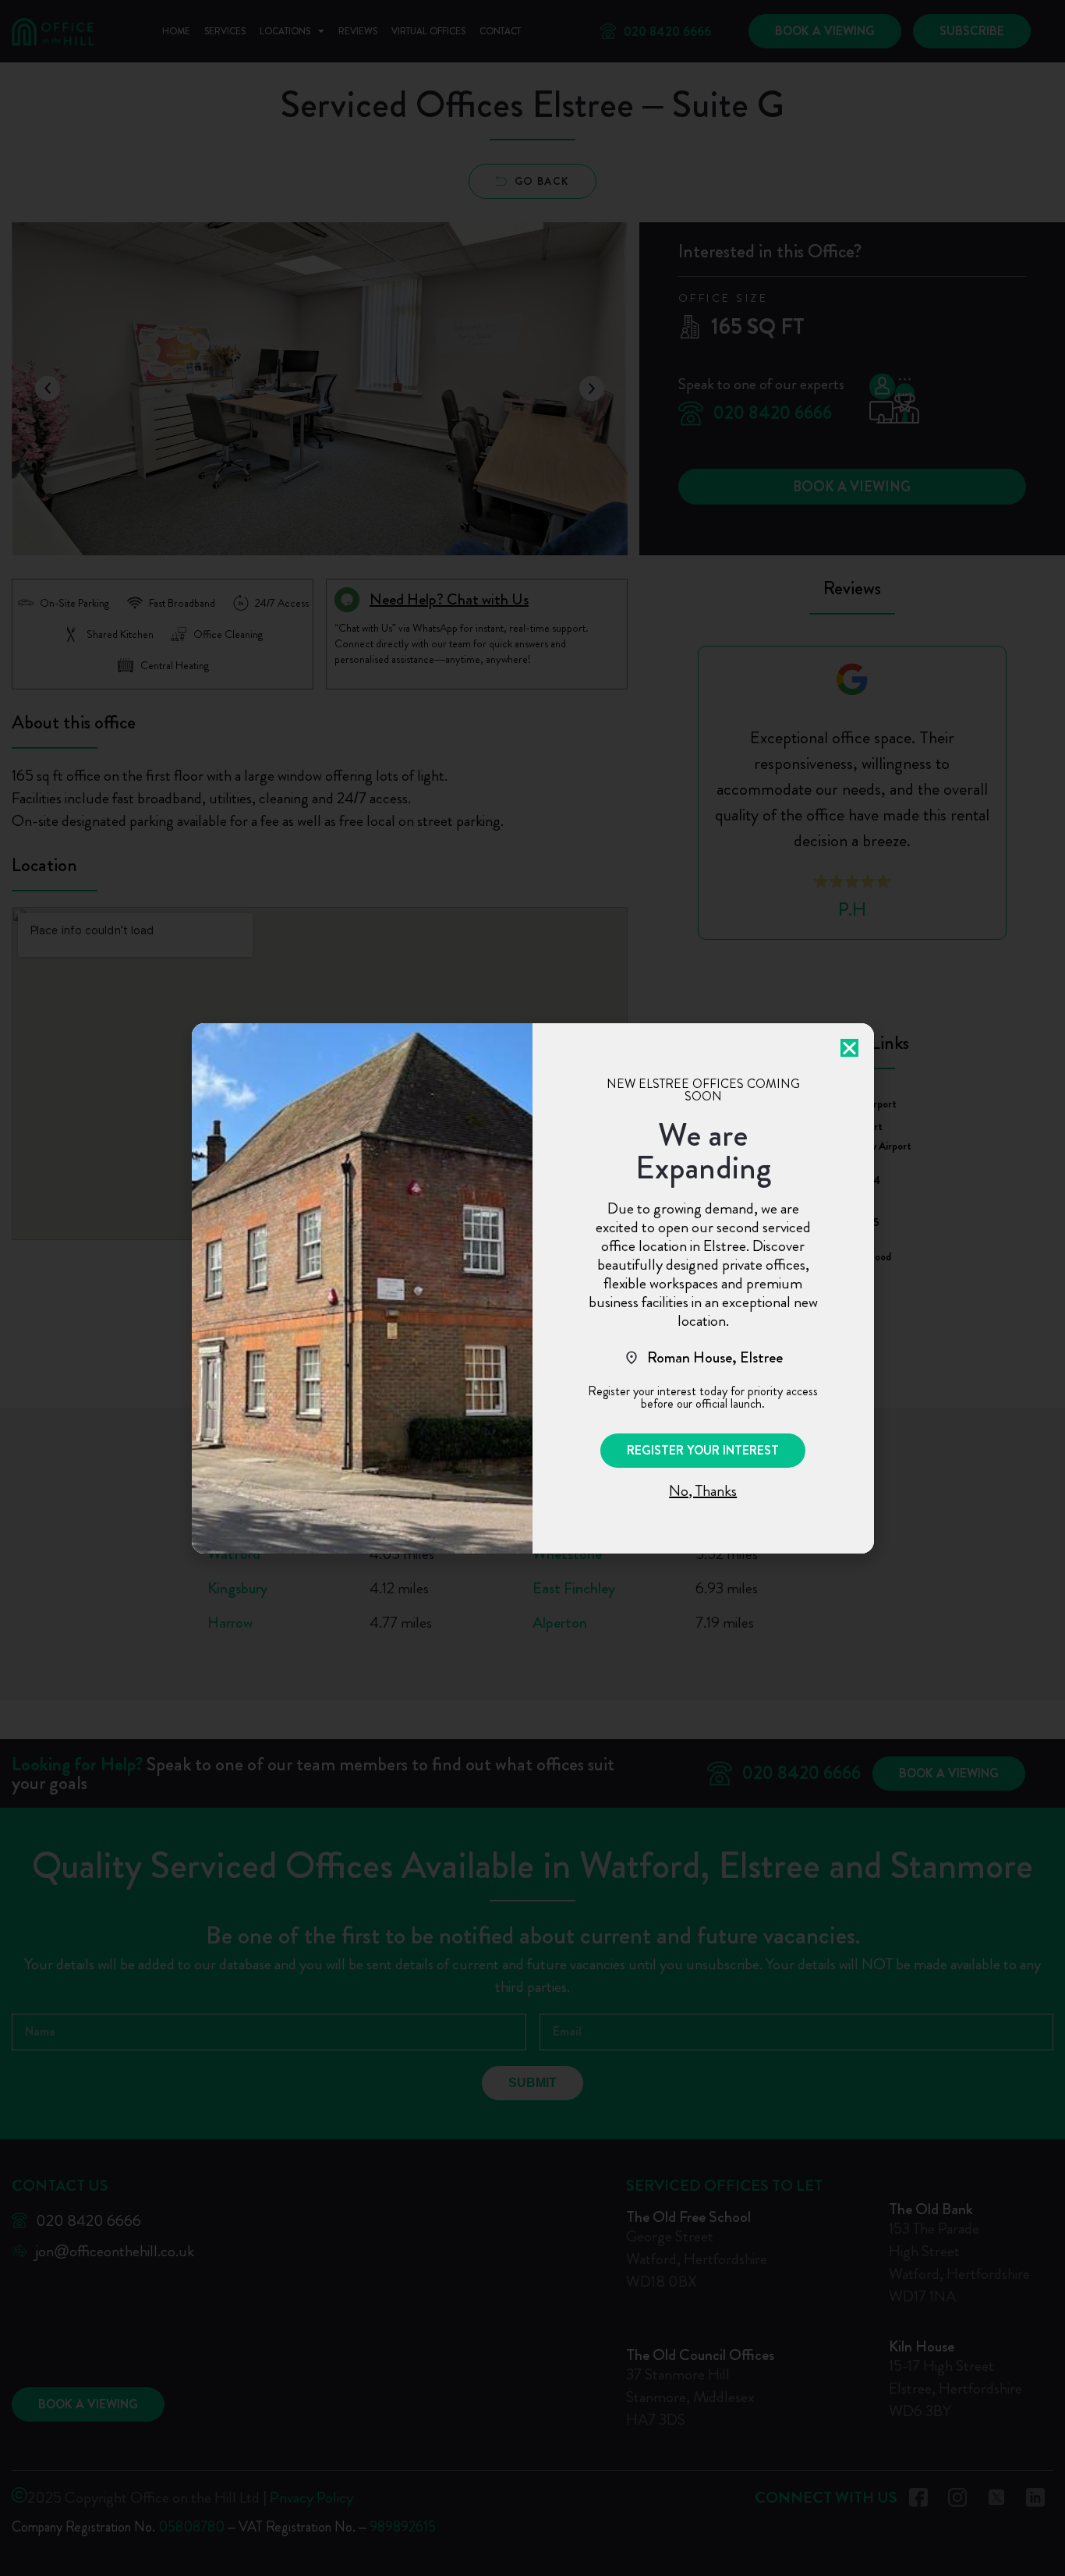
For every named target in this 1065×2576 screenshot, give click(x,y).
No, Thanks (703, 1491)
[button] (703, 1451)
